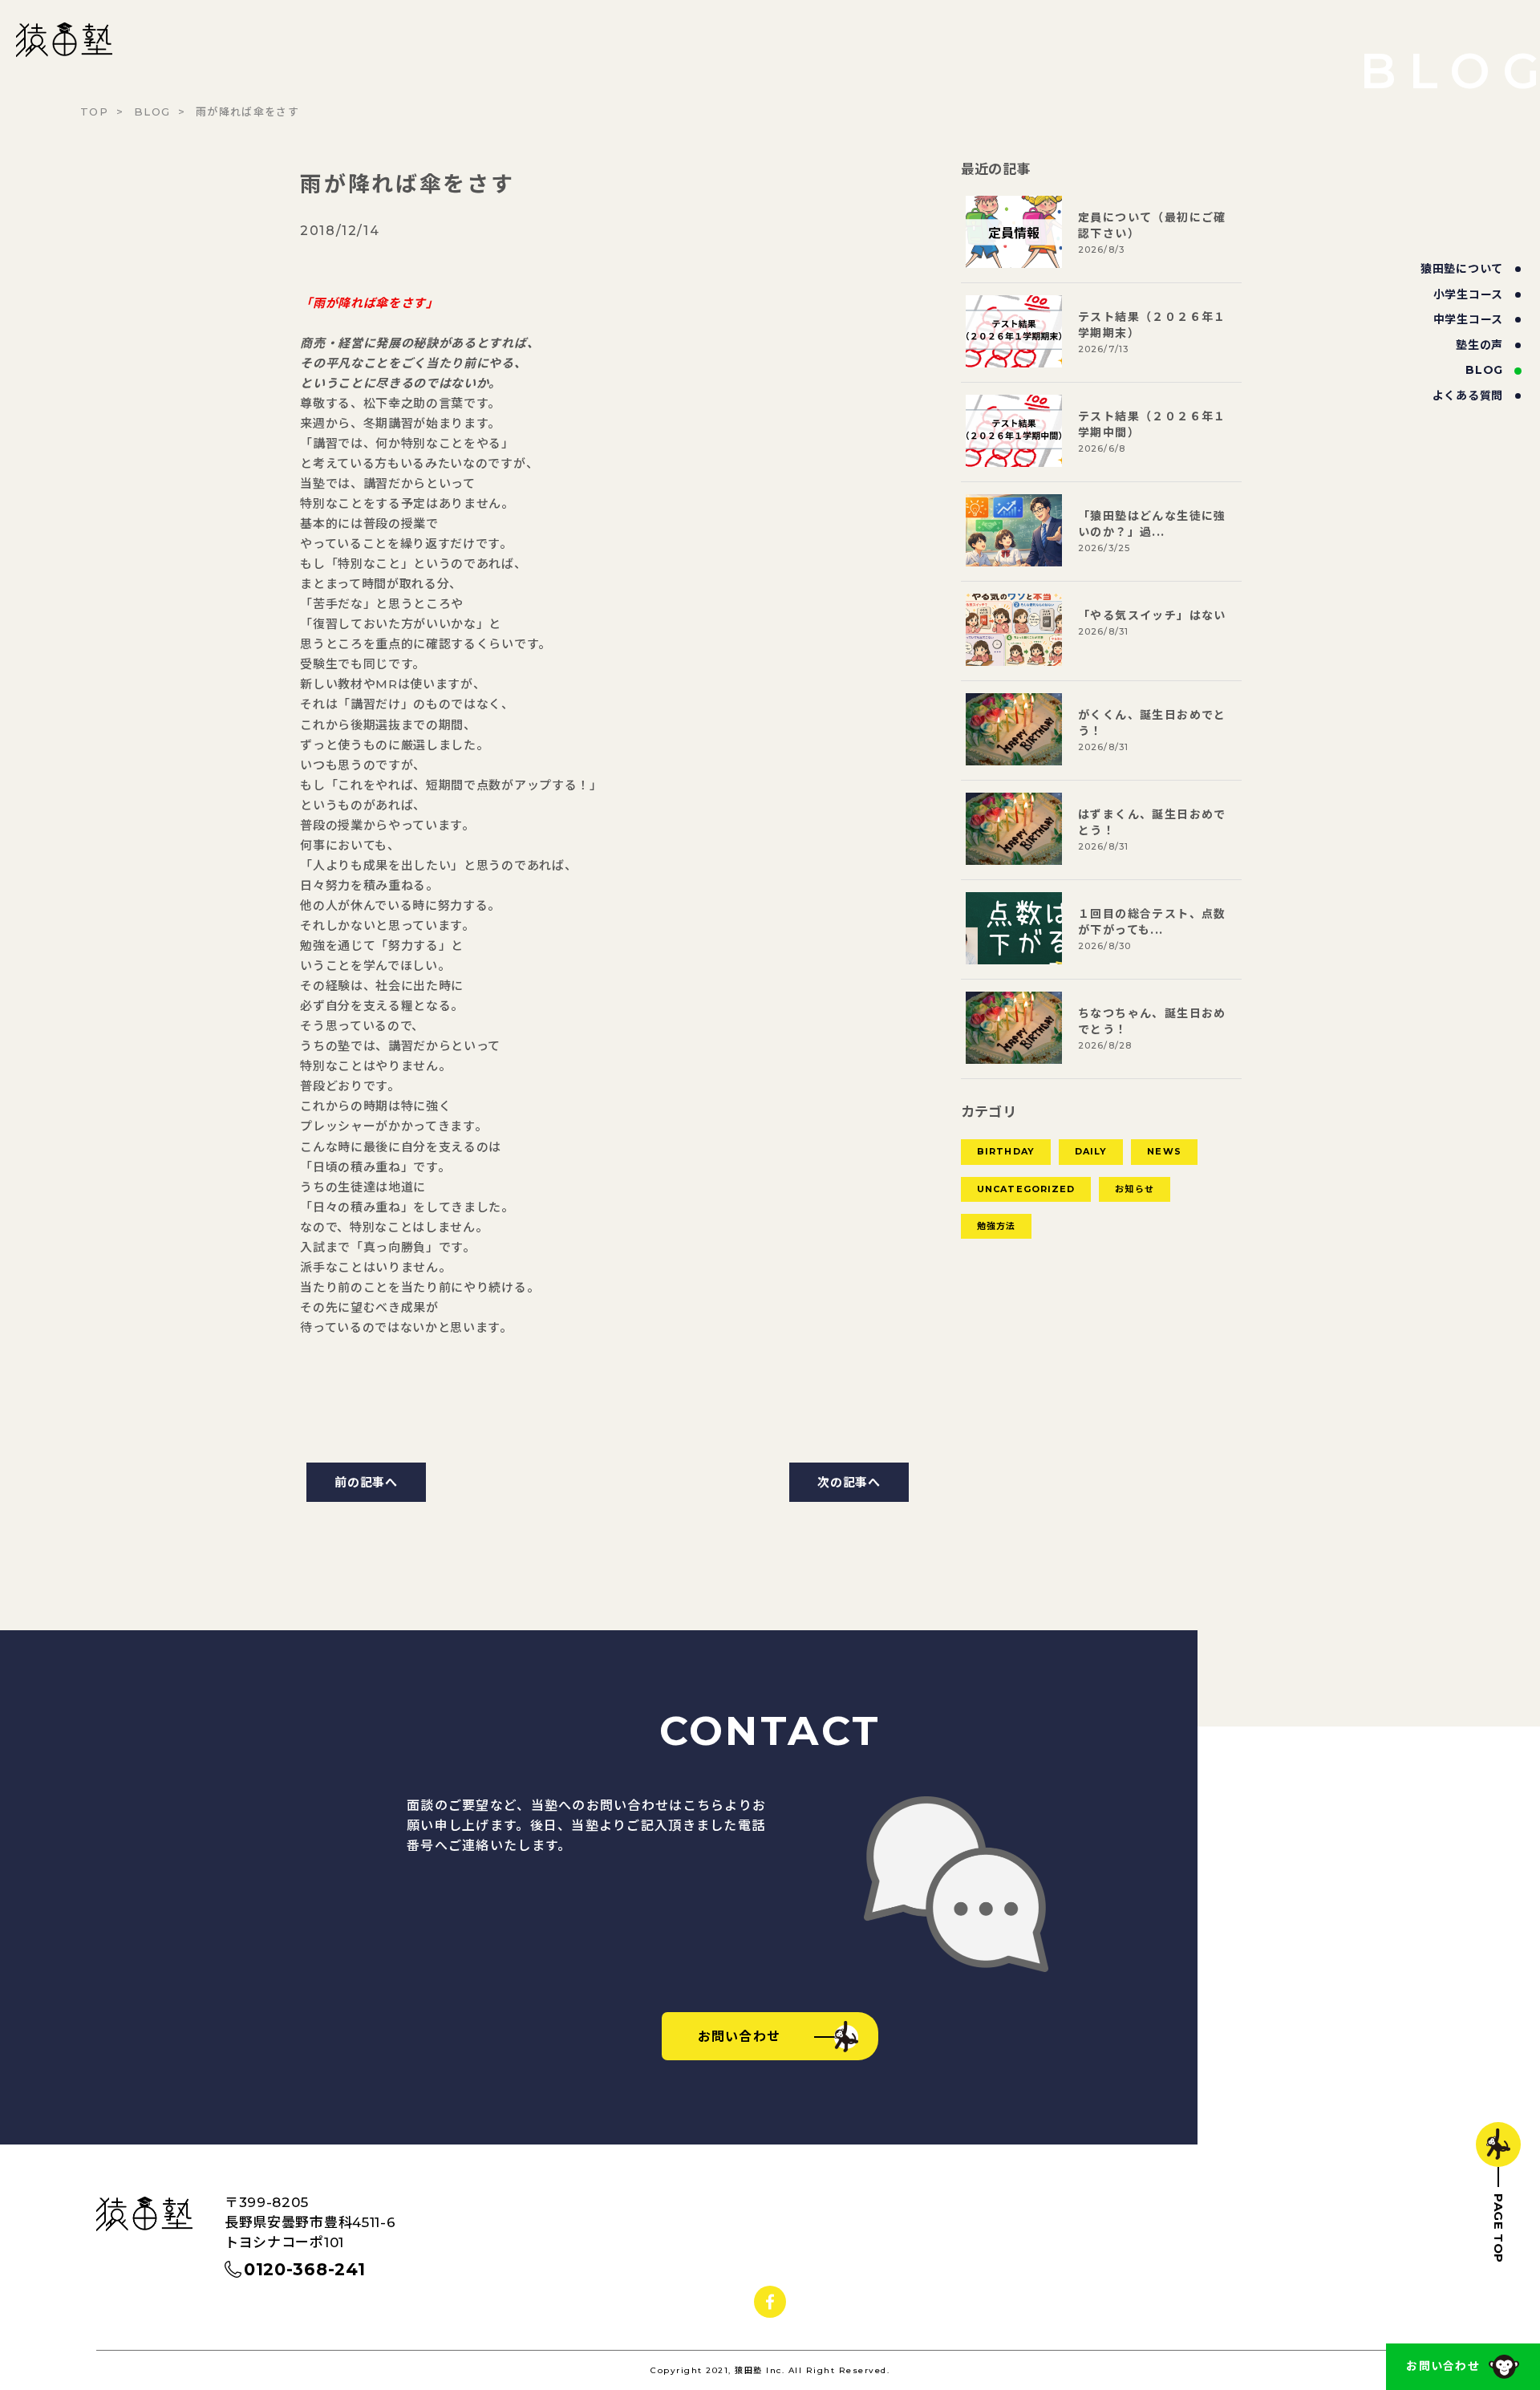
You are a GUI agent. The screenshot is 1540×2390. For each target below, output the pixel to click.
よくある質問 (1468, 396)
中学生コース (1468, 319)
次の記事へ (849, 1482)
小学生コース (1468, 294)
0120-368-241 (304, 2269)
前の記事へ (366, 1482)
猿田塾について (1462, 269)
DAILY (1091, 1151)
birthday (1006, 1151)
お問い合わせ (1443, 2366)
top (94, 112)
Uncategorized (1026, 1189)
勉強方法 (996, 1226)
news (1164, 1151)
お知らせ (1134, 1189)
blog (1484, 370)
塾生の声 (1479, 345)
